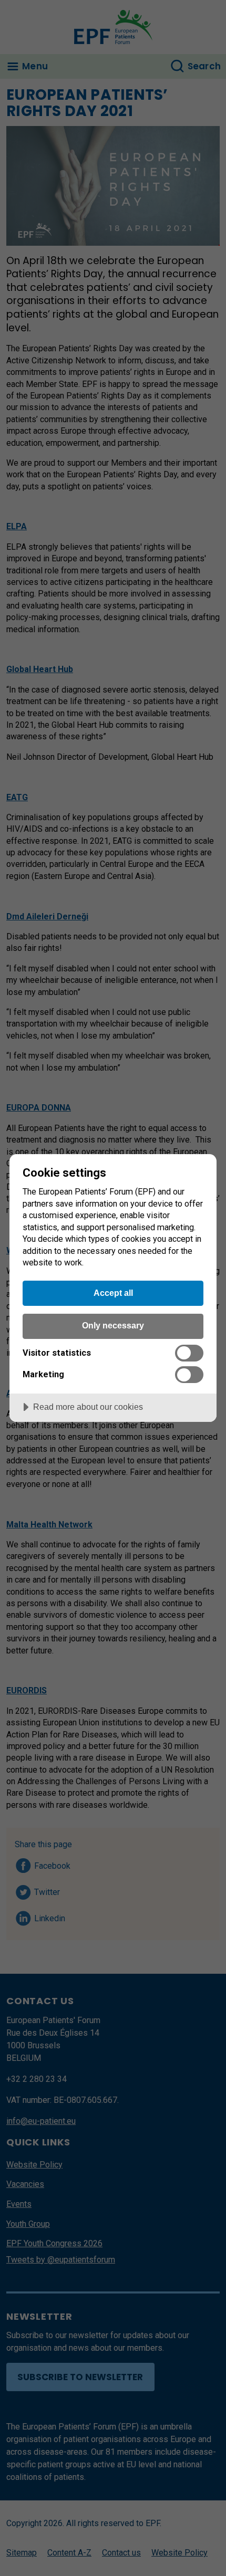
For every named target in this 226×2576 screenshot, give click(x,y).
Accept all (113, 1293)
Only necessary (113, 1325)
